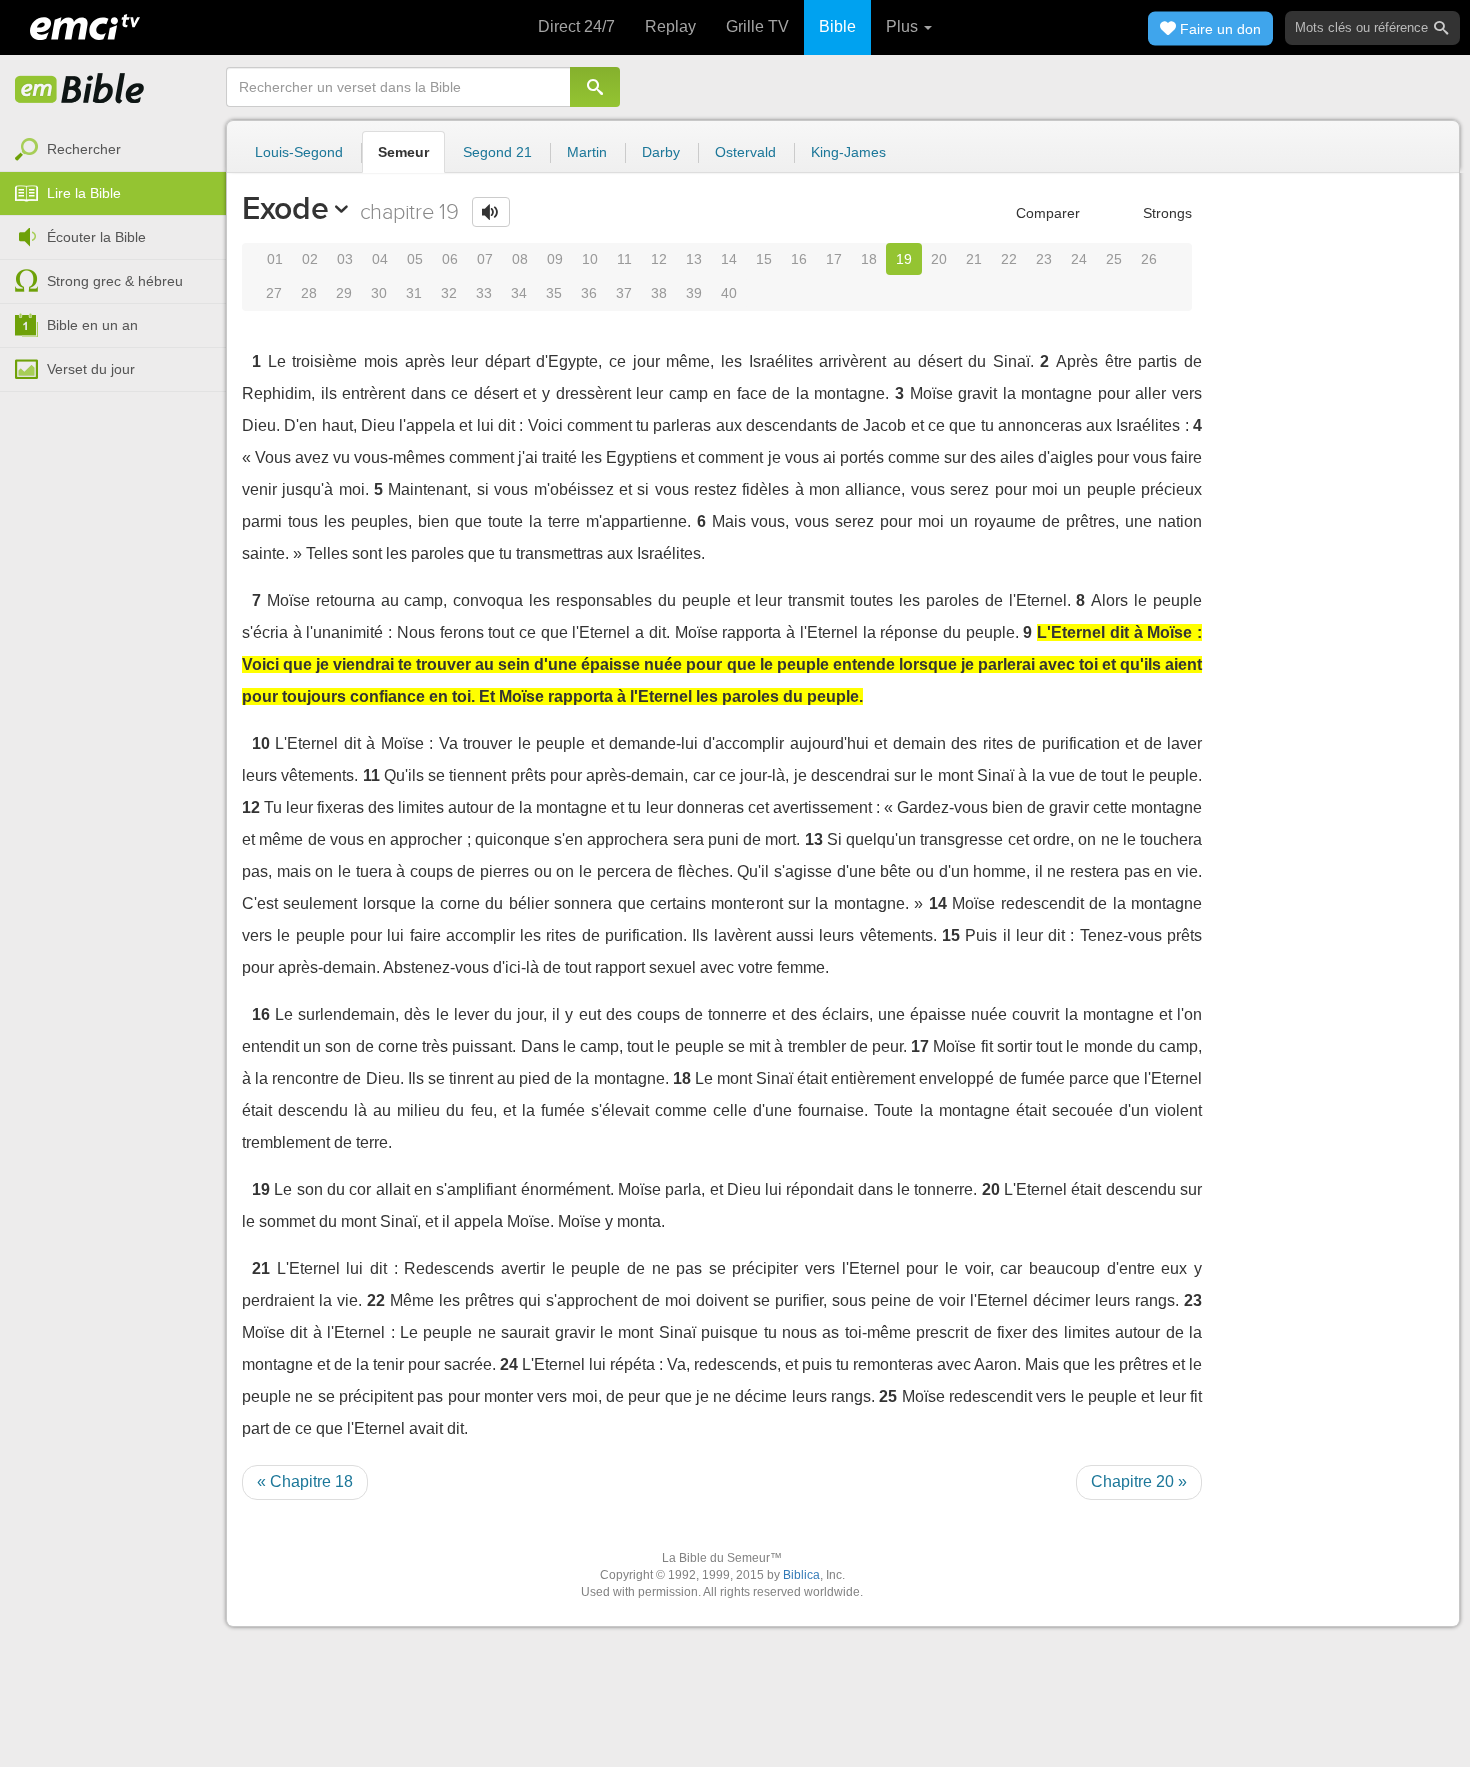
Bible (837, 26)
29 (344, 293)
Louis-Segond (299, 152)
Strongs (1165, 213)
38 (659, 293)
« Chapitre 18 (305, 1481)
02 (310, 259)
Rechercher (84, 149)
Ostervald (745, 152)
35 (554, 293)
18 (869, 259)
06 (450, 259)
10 (590, 259)
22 (1009, 259)
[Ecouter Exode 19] (491, 212)
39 (694, 293)
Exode (285, 208)
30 (379, 293)
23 (1044, 259)
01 (275, 259)
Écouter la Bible (96, 237)
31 (414, 293)
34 (519, 293)
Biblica (801, 1575)
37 (624, 293)
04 (380, 259)
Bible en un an (92, 325)
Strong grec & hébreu (115, 281)
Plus (904, 26)
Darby (661, 152)
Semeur (403, 152)
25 (1114, 259)
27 (274, 293)
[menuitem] (113, 150)
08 (520, 259)
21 (974, 259)
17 (834, 259)
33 (484, 293)
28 (309, 293)
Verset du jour (91, 369)
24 (1079, 259)
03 (345, 259)
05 (415, 259)
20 (939, 259)
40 (729, 293)
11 (624, 259)
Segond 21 (497, 152)
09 (555, 259)
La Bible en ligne (80, 90)
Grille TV (757, 26)
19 (904, 259)
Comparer (1046, 213)
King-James (848, 152)
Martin (587, 152)
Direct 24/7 (576, 26)
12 (659, 259)
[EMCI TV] (85, 25)
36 (589, 293)
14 (729, 259)
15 (764, 259)
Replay (670, 26)
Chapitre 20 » (1139, 1481)
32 (449, 293)
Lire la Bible (84, 193)
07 (485, 259)
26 (1149, 259)
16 (799, 259)
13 (694, 259)
